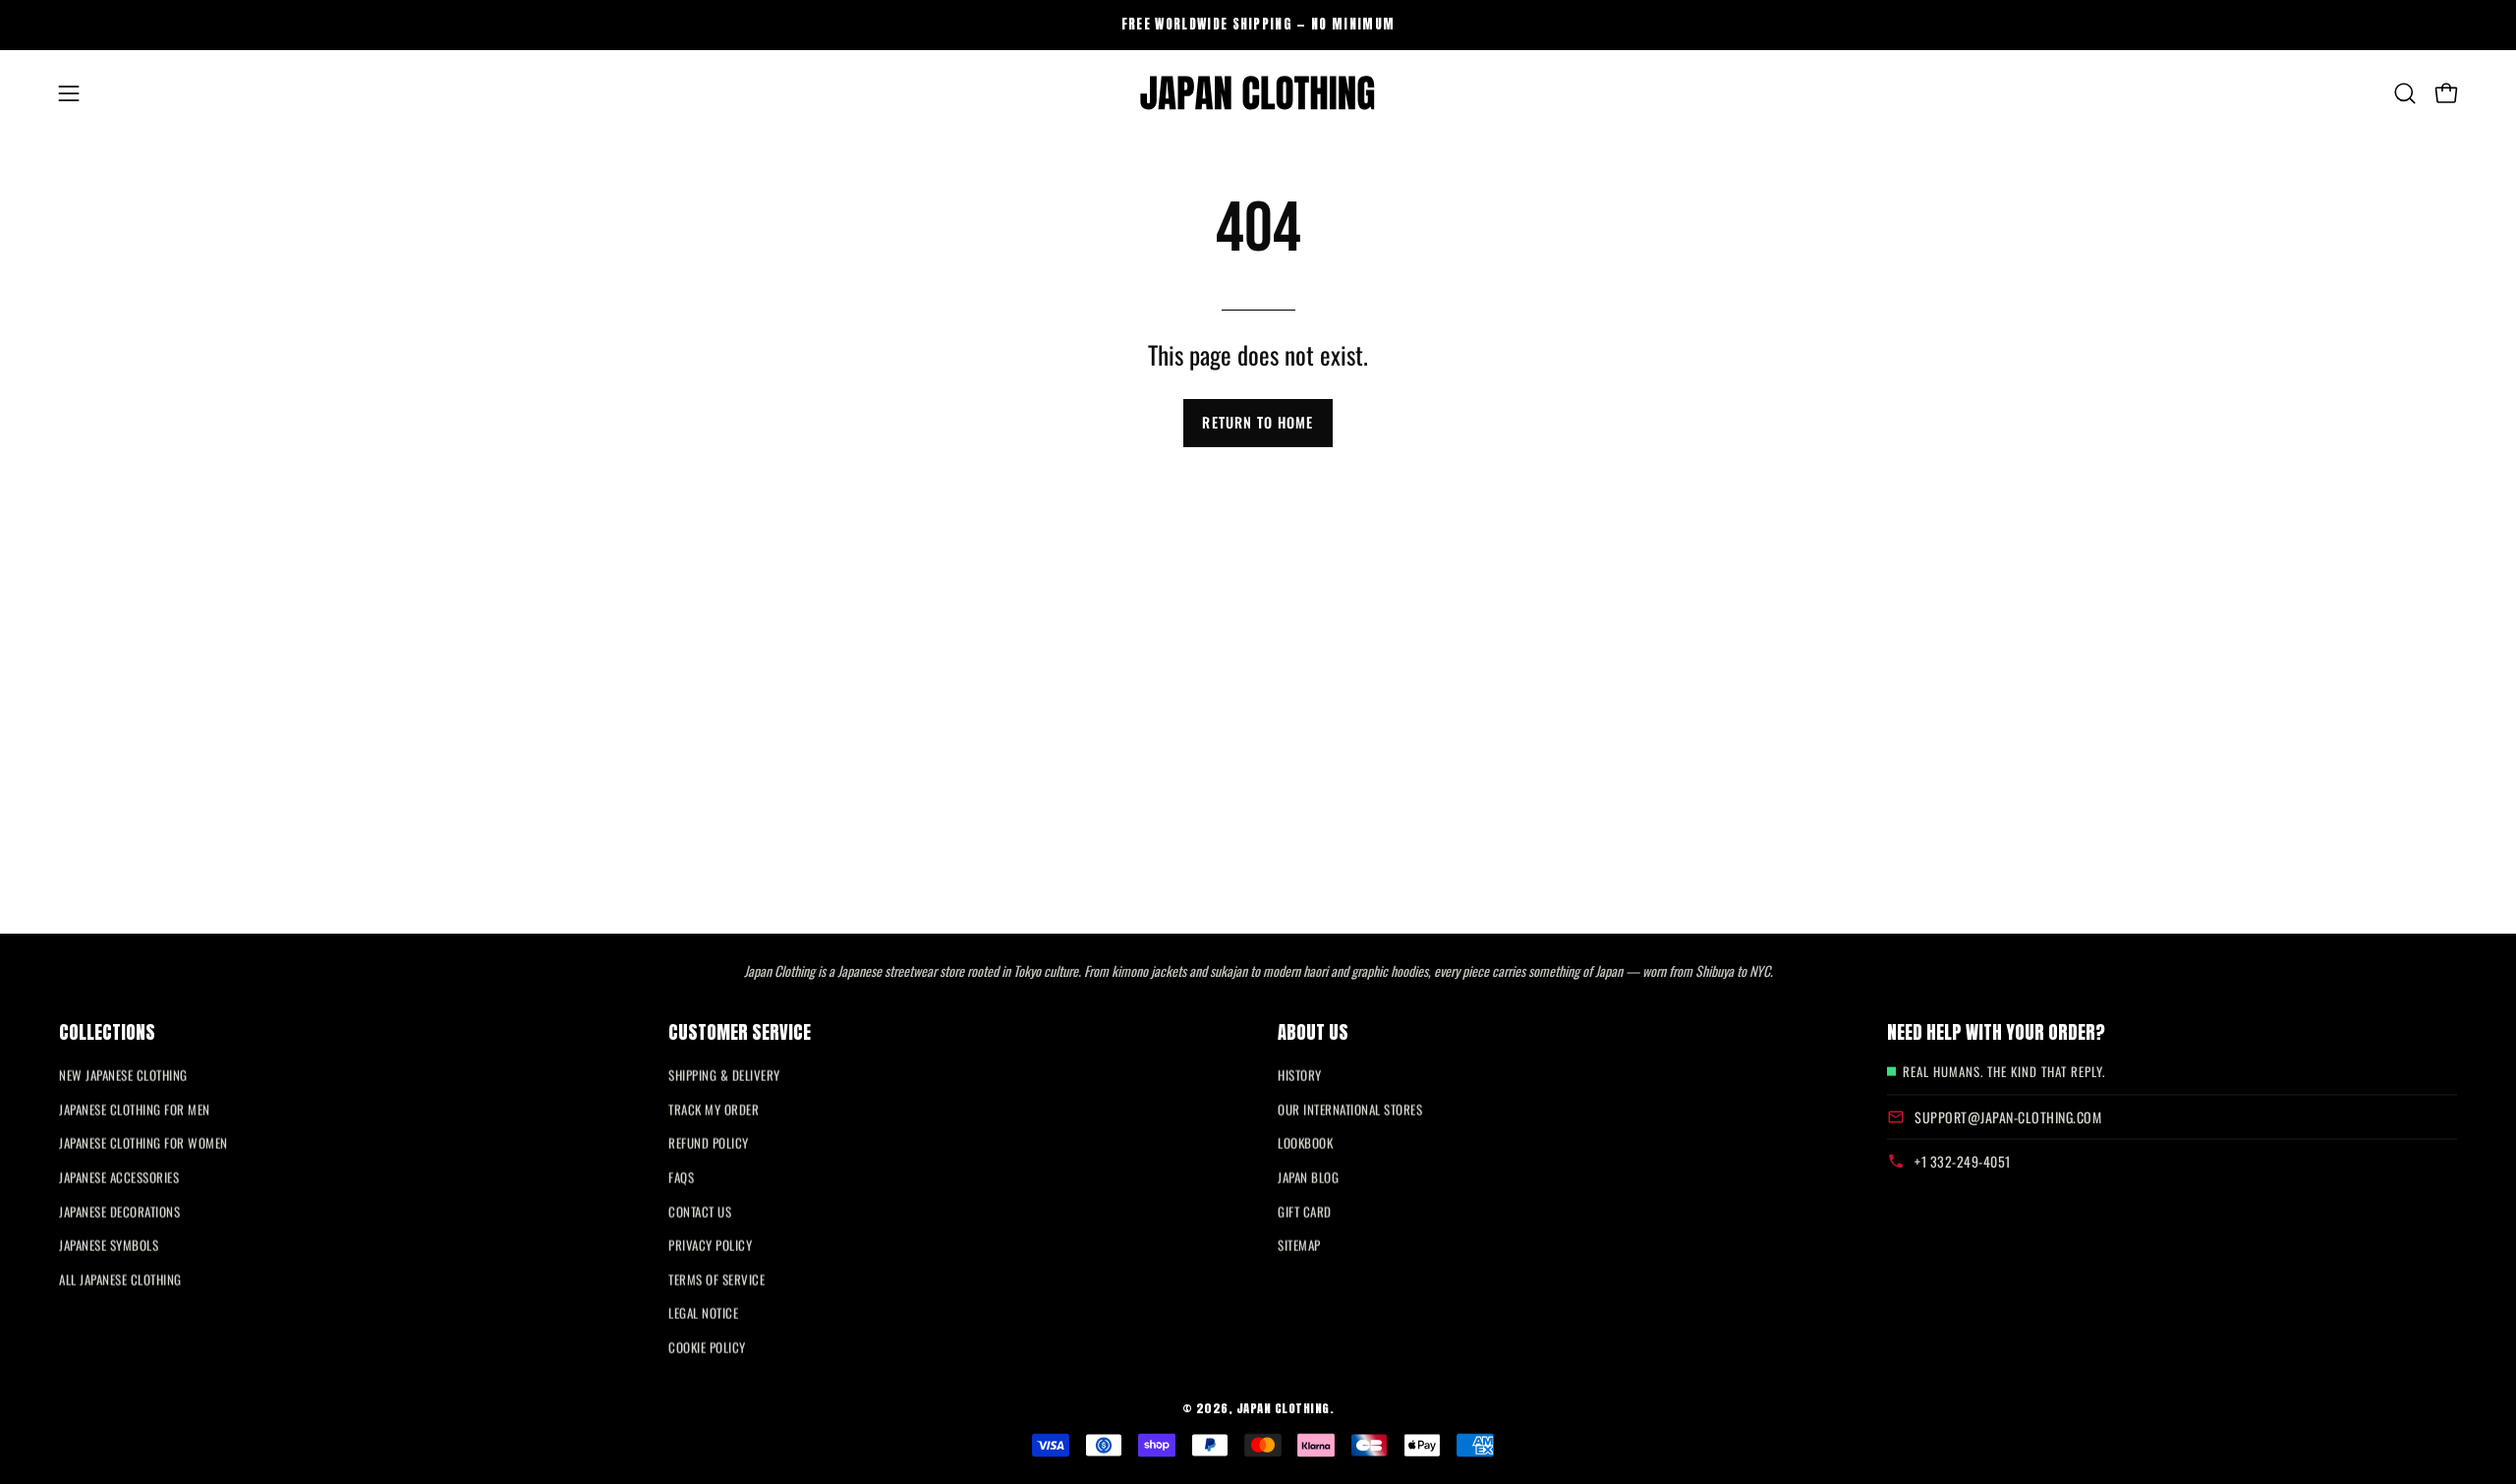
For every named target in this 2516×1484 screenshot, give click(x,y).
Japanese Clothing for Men (135, 1109)
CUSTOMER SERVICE (740, 1031)
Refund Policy (709, 1143)
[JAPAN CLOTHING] (1258, 93)
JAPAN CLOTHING (1283, 1408)
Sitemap (1299, 1245)
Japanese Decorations (119, 1211)
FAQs (681, 1177)
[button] (2405, 93)
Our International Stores (1350, 1109)
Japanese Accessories (119, 1177)
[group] (1258, 25)
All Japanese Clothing (120, 1279)
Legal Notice (703, 1313)
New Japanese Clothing (123, 1075)
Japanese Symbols (109, 1245)
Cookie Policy (707, 1347)
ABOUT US (1313, 1031)
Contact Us (700, 1211)
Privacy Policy (710, 1245)
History (1300, 1075)
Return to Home (1258, 422)
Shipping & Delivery (724, 1075)
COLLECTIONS (107, 1031)
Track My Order (714, 1109)
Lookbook (1305, 1143)
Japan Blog (1308, 1177)
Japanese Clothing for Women (143, 1143)
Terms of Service (716, 1279)
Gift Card (1305, 1211)
